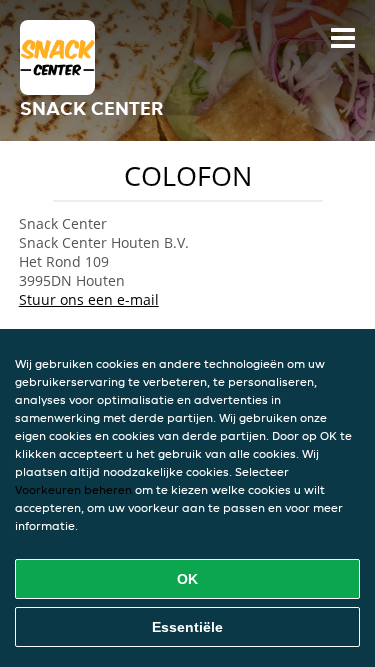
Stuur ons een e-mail (89, 299)
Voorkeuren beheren (73, 489)
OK (187, 579)
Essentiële (187, 627)
